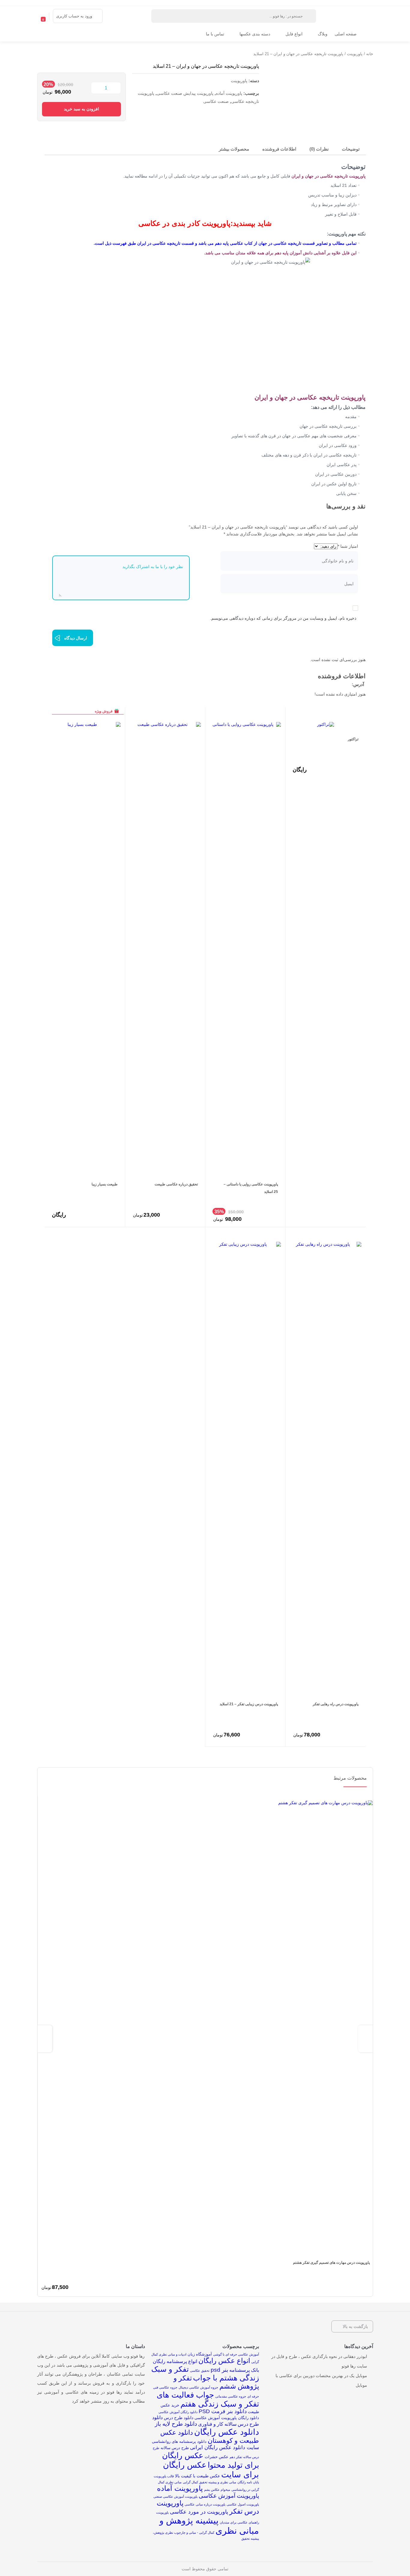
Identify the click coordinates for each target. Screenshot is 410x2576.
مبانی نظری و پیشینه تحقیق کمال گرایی (210, 2482)
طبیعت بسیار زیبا (105, 1184)
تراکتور (353, 739)
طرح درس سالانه (175, 2448)
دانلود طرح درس (179, 2418)
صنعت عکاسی (216, 101)
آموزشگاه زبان (200, 2354)
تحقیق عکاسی (200, 2371)
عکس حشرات (217, 2457)
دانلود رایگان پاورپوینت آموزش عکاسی (227, 2418)
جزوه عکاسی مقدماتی (231, 2396)
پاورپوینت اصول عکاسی (243, 2504)
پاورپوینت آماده (229, 93)
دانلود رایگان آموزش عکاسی (178, 2412)
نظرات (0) (319, 149)
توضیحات (351, 149)
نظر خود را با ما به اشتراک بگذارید (153, 567)
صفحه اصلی (346, 34)
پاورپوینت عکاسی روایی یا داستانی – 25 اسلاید (251, 1188)
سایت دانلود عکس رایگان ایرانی (225, 2447)
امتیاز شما (348, 546)
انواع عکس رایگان (224, 2361)
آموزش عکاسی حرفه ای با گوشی (236, 2354)
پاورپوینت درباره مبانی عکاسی (205, 2504)
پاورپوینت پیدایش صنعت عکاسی (185, 93)
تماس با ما (215, 34)
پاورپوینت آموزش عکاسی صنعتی (175, 2497)
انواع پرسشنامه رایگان (175, 2361)
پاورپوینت (355, 54)
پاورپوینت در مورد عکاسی (199, 2512)
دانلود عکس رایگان (227, 2432)
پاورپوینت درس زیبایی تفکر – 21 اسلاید (249, 1704)
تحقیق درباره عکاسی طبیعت (176, 1184)
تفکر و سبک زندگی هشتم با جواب (205, 2373)
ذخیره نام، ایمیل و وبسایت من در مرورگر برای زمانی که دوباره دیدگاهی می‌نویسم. (283, 618)
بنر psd (219, 2370)
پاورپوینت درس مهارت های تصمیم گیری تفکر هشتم (331, 2263)
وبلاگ (323, 34)
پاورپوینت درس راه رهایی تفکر (336, 1704)
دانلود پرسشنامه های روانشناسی (179, 2441)
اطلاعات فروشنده (279, 149)
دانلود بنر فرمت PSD (223, 2411)
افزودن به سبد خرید (81, 109)
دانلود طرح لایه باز (176, 2424)
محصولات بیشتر (234, 149)
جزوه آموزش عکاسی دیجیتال (198, 2387)
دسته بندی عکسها (255, 34)
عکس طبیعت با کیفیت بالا (197, 2476)
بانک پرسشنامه (244, 2370)
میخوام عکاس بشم (217, 2490)
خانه (370, 54)
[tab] (351, 150)
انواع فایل (294, 34)
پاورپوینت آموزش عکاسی (229, 2496)
